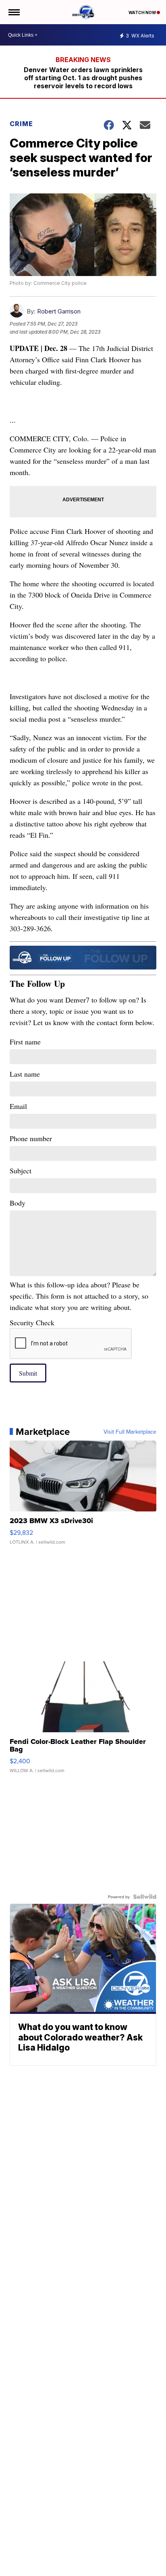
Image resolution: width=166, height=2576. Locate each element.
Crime (21, 124)
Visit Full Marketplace (130, 1432)
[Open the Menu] (13, 12)
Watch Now (143, 12)
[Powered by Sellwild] (145, 1897)
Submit (28, 1373)
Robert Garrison (59, 311)
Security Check (32, 1322)
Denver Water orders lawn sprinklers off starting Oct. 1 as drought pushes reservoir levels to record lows (83, 78)
